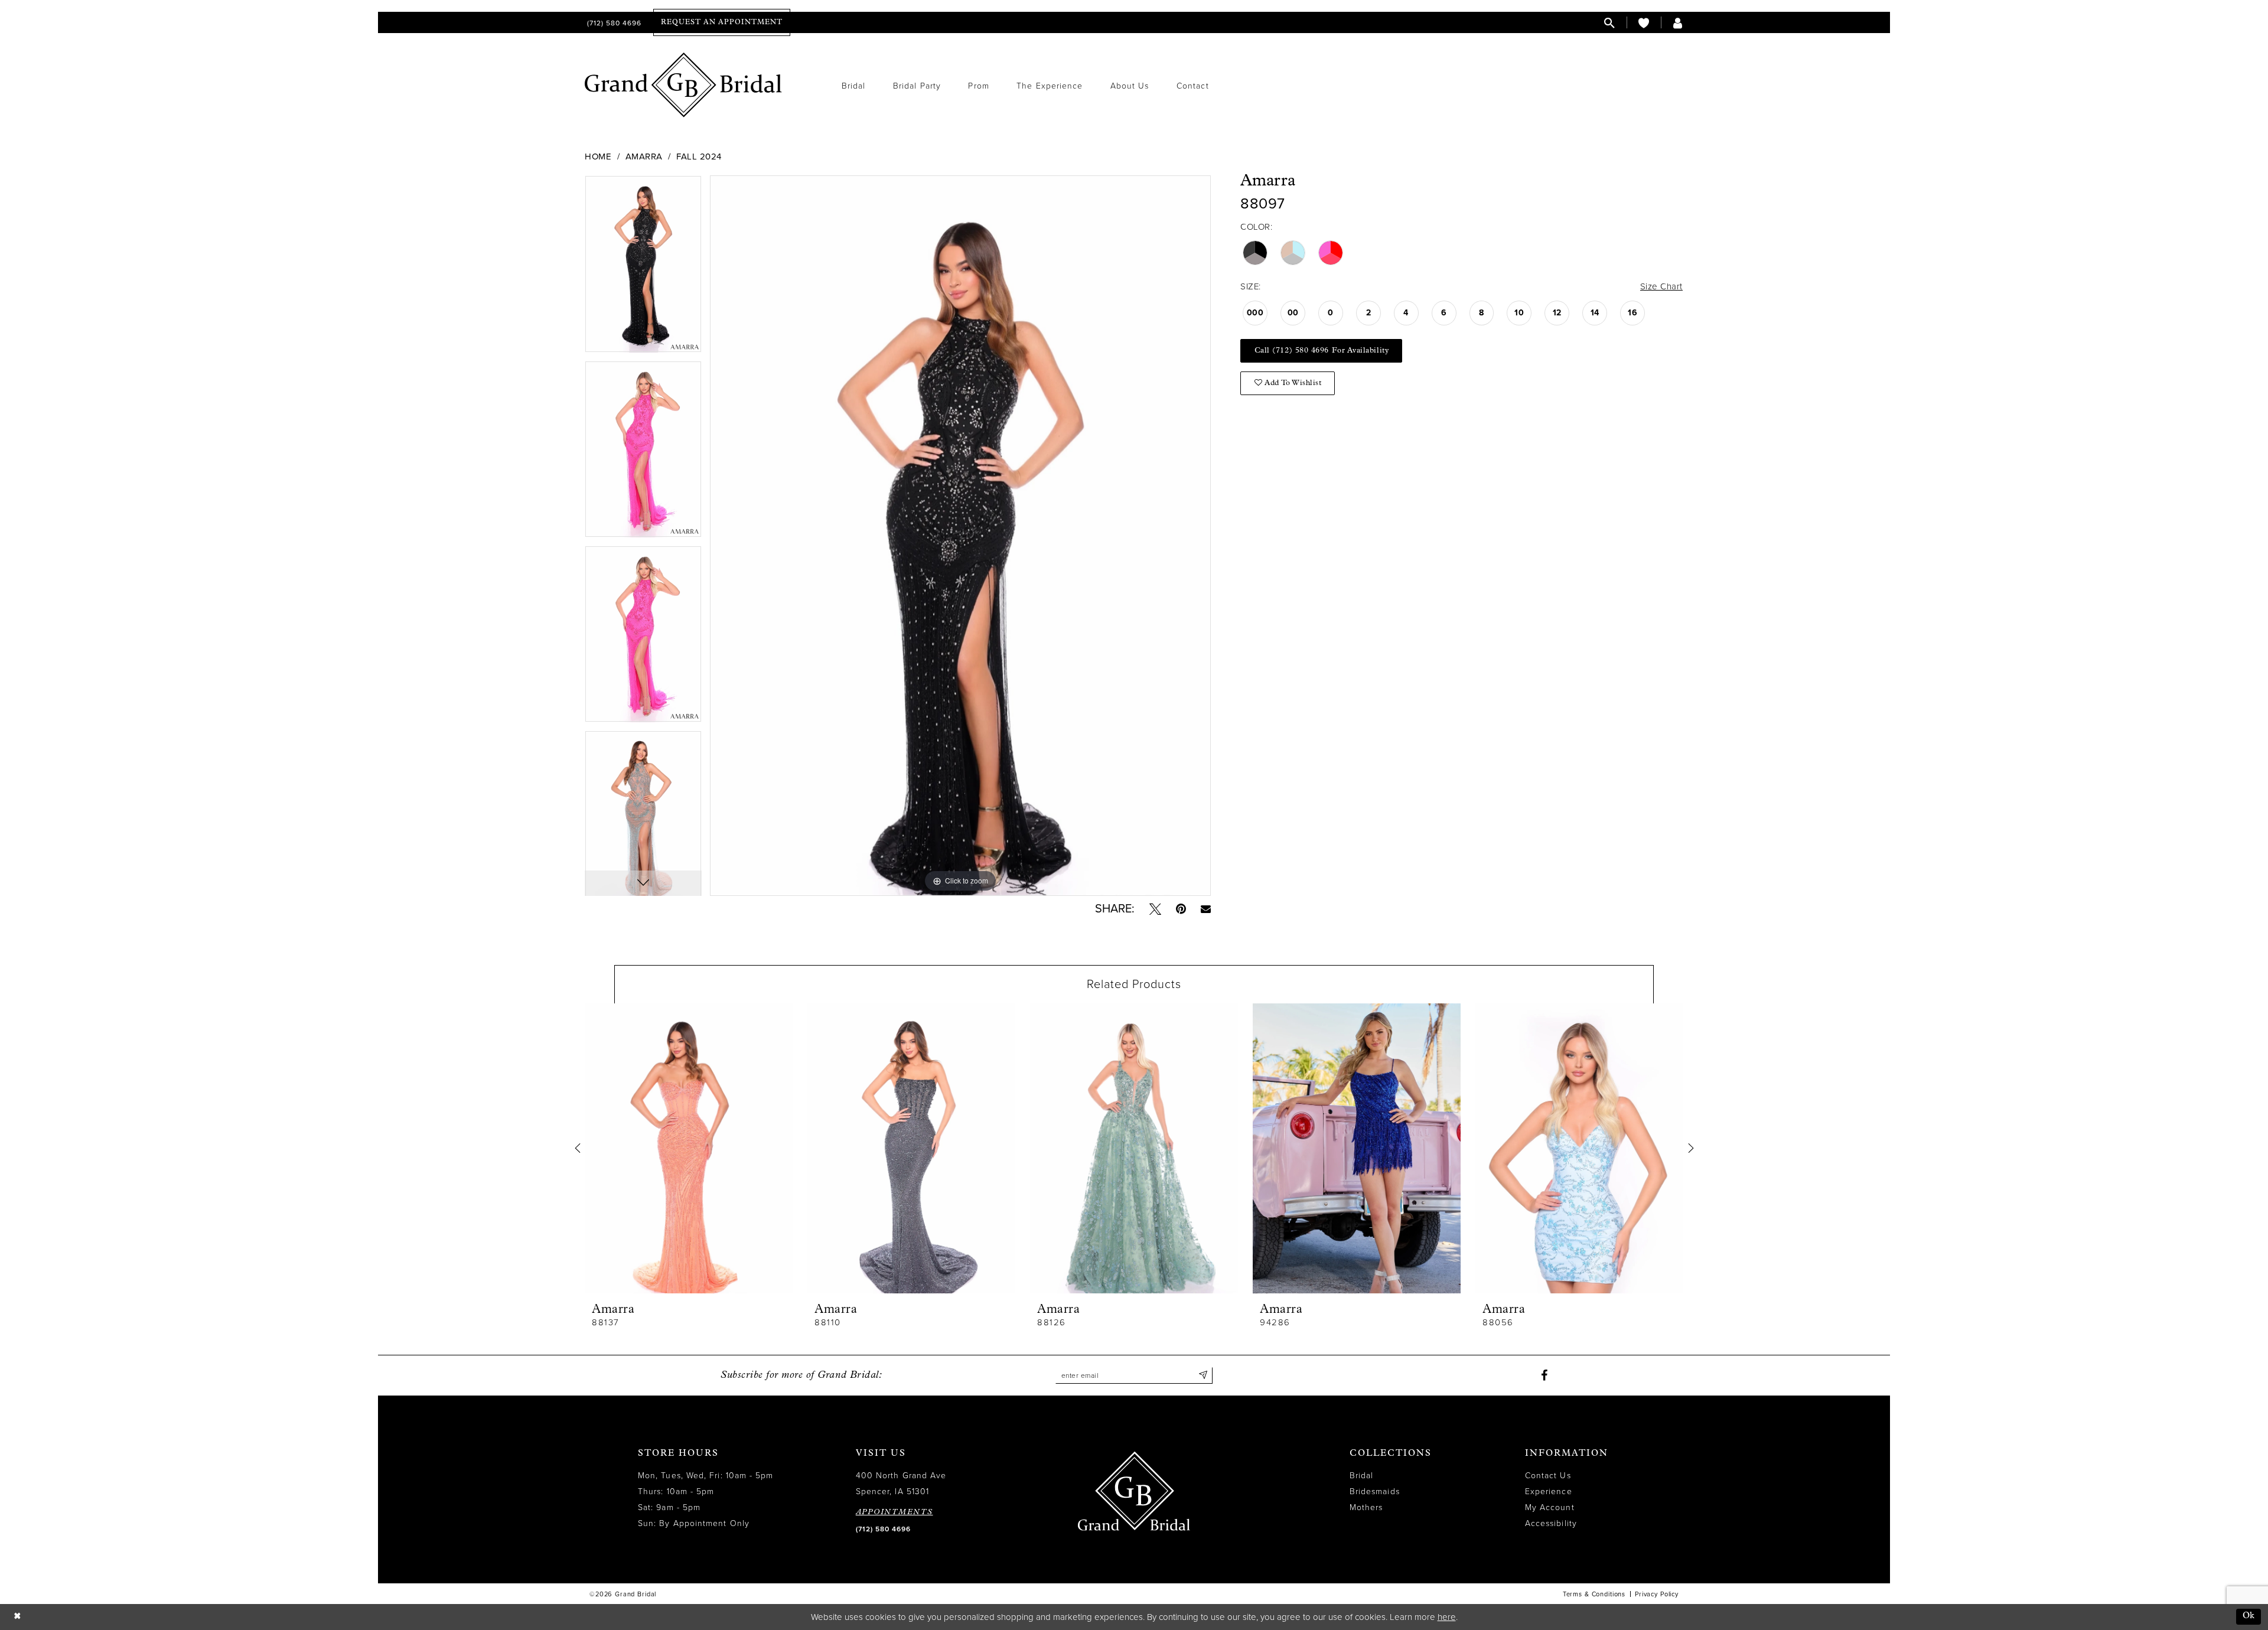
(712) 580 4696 (883, 1529)
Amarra (644, 157)
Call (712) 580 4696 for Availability (1322, 351)
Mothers (1366, 1507)
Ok (2249, 1616)
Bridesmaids (1375, 1492)
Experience (1549, 1492)
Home (598, 157)
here (1447, 1617)
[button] (1678, 23)
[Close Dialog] (17, 1617)
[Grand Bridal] (684, 85)
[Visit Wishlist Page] (1644, 23)
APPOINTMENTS (895, 1512)
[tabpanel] (643, 268)
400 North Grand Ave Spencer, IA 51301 (901, 1484)
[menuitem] (613, 23)
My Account (1550, 1507)
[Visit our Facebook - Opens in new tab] (1544, 1375)
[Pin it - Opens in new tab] (1181, 909)
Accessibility (1551, 1523)
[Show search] (1609, 23)
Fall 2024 (699, 157)
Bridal (1361, 1476)
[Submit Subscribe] (1203, 1375)
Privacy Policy (1657, 1594)
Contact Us (1548, 1476)
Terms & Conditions (1594, 1594)
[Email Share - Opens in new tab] (1206, 909)
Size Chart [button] (1661, 286)
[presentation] (689, 1148)
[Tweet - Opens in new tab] (1155, 909)
